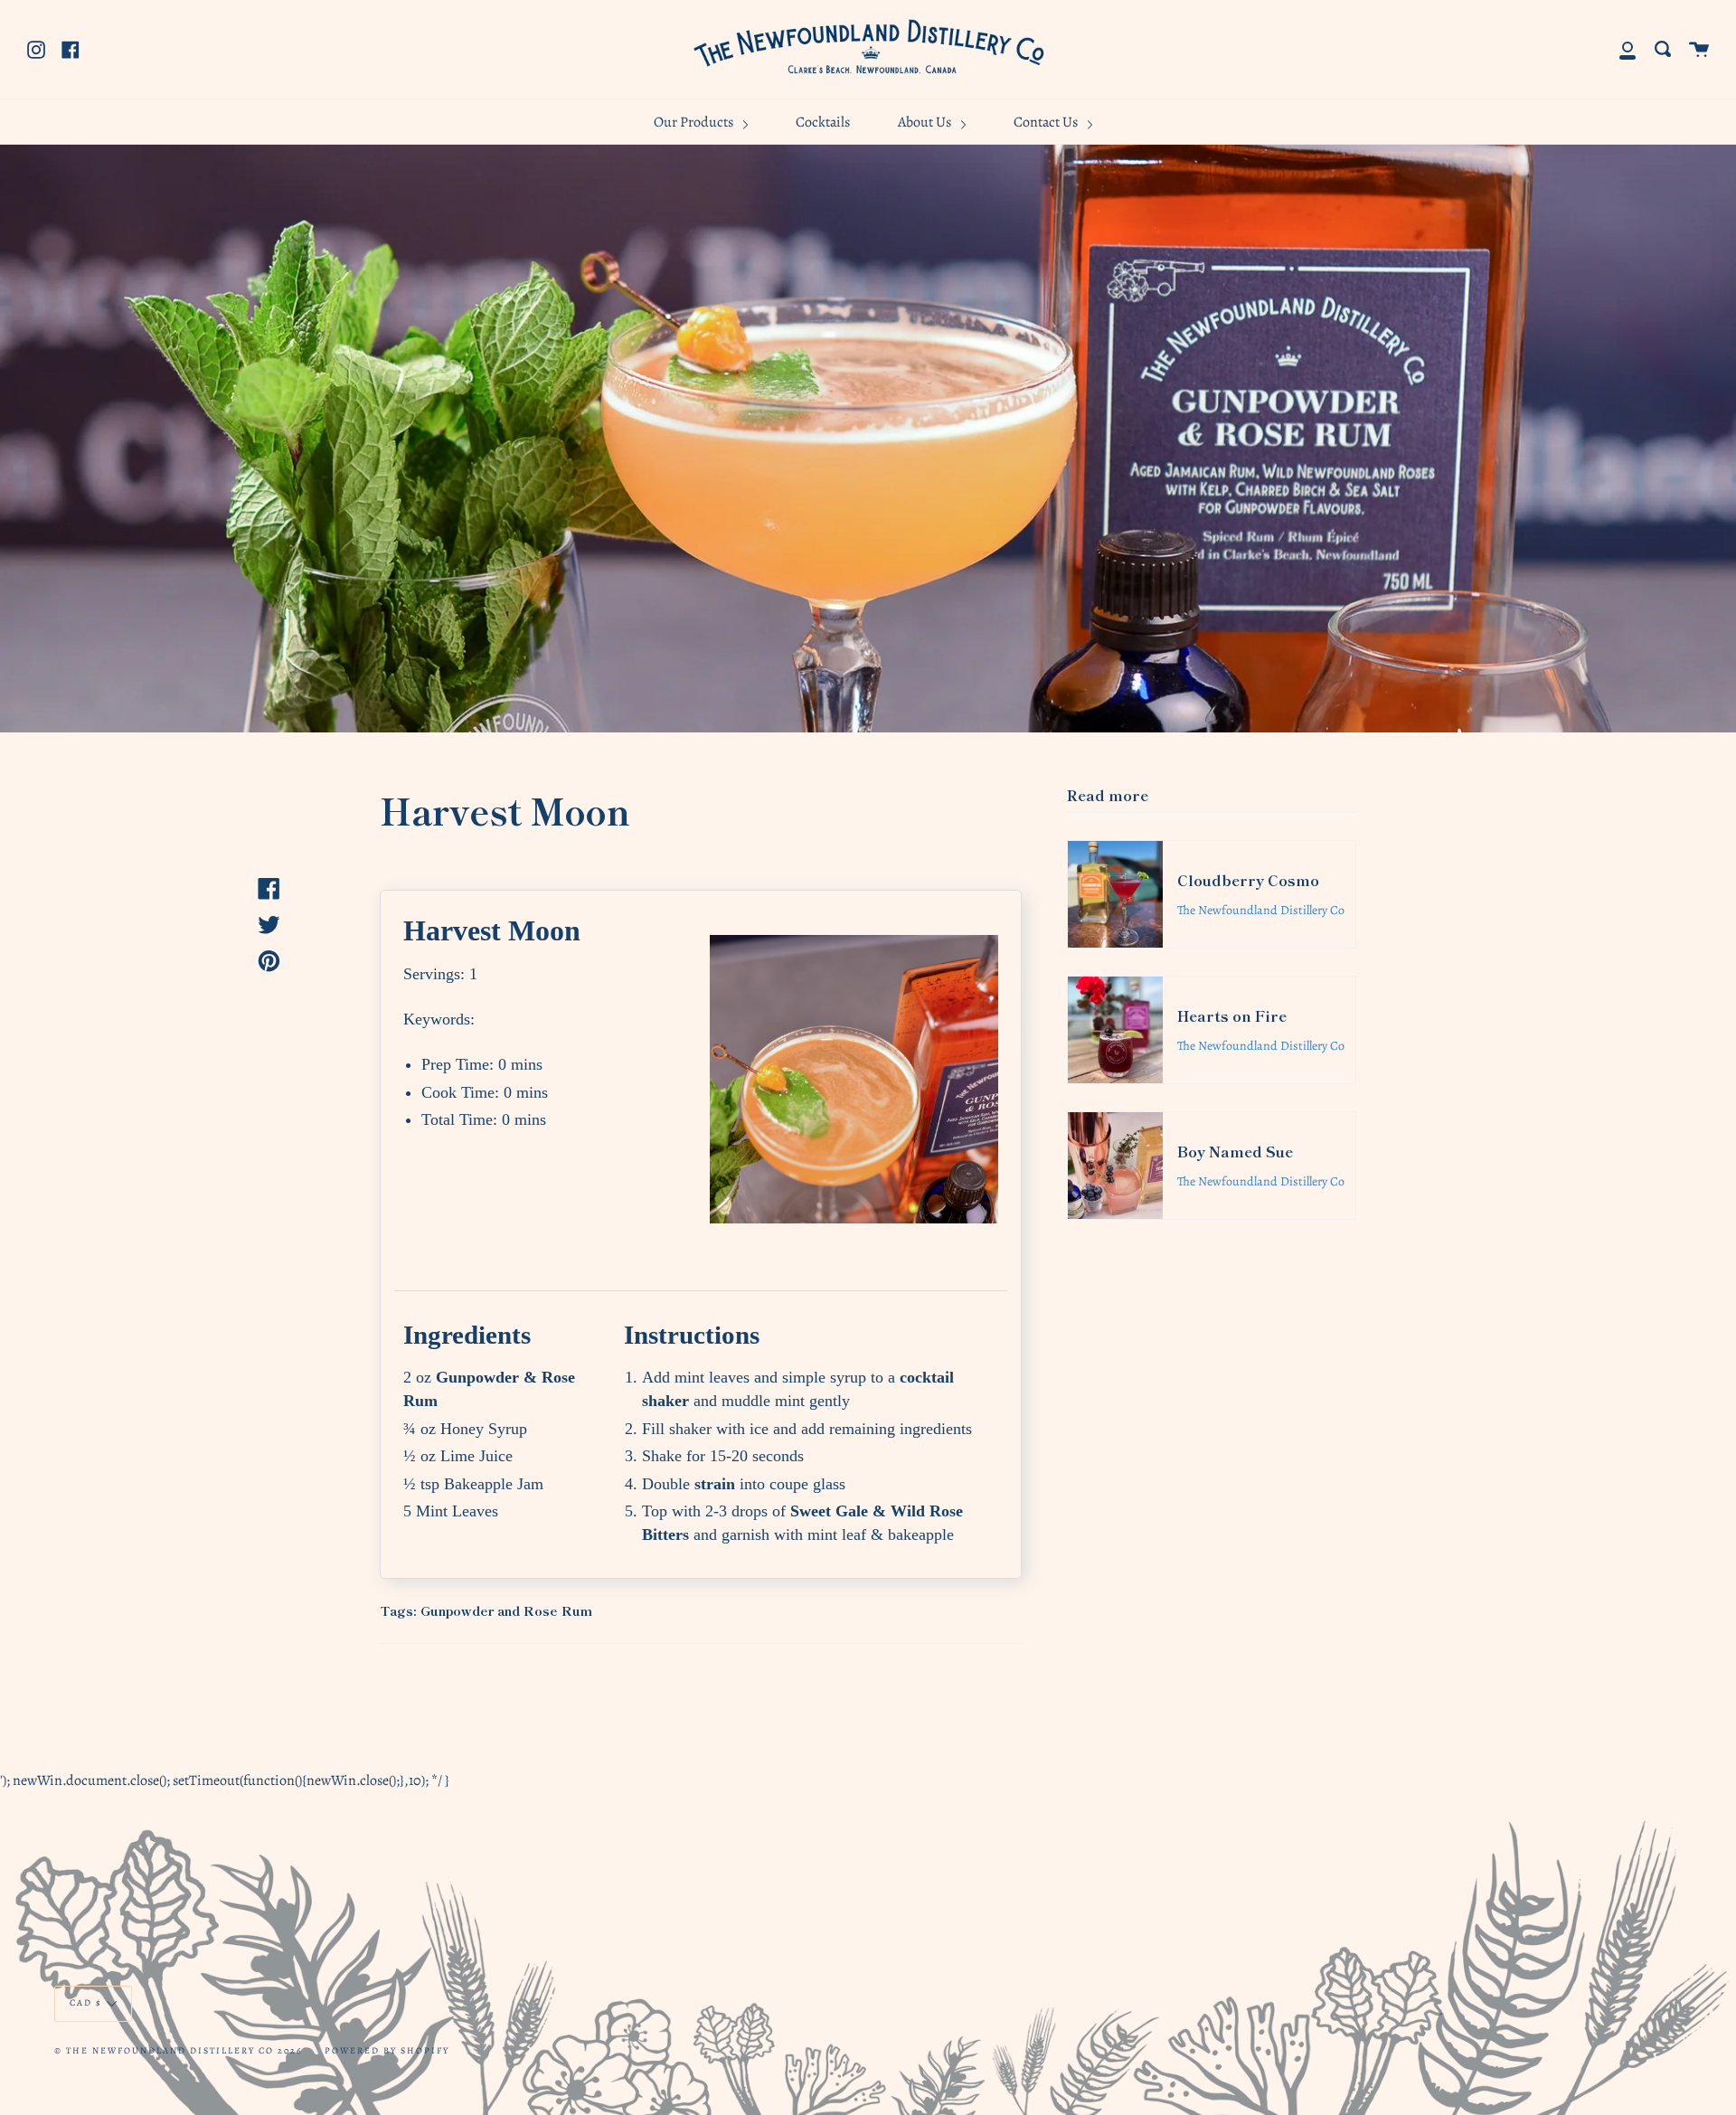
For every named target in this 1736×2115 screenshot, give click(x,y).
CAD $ (86, 2002)
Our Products (695, 122)
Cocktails (823, 122)
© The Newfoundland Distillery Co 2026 (179, 2050)
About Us (926, 122)
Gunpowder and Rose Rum (506, 1610)
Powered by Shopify (387, 2050)
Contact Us (1047, 122)
